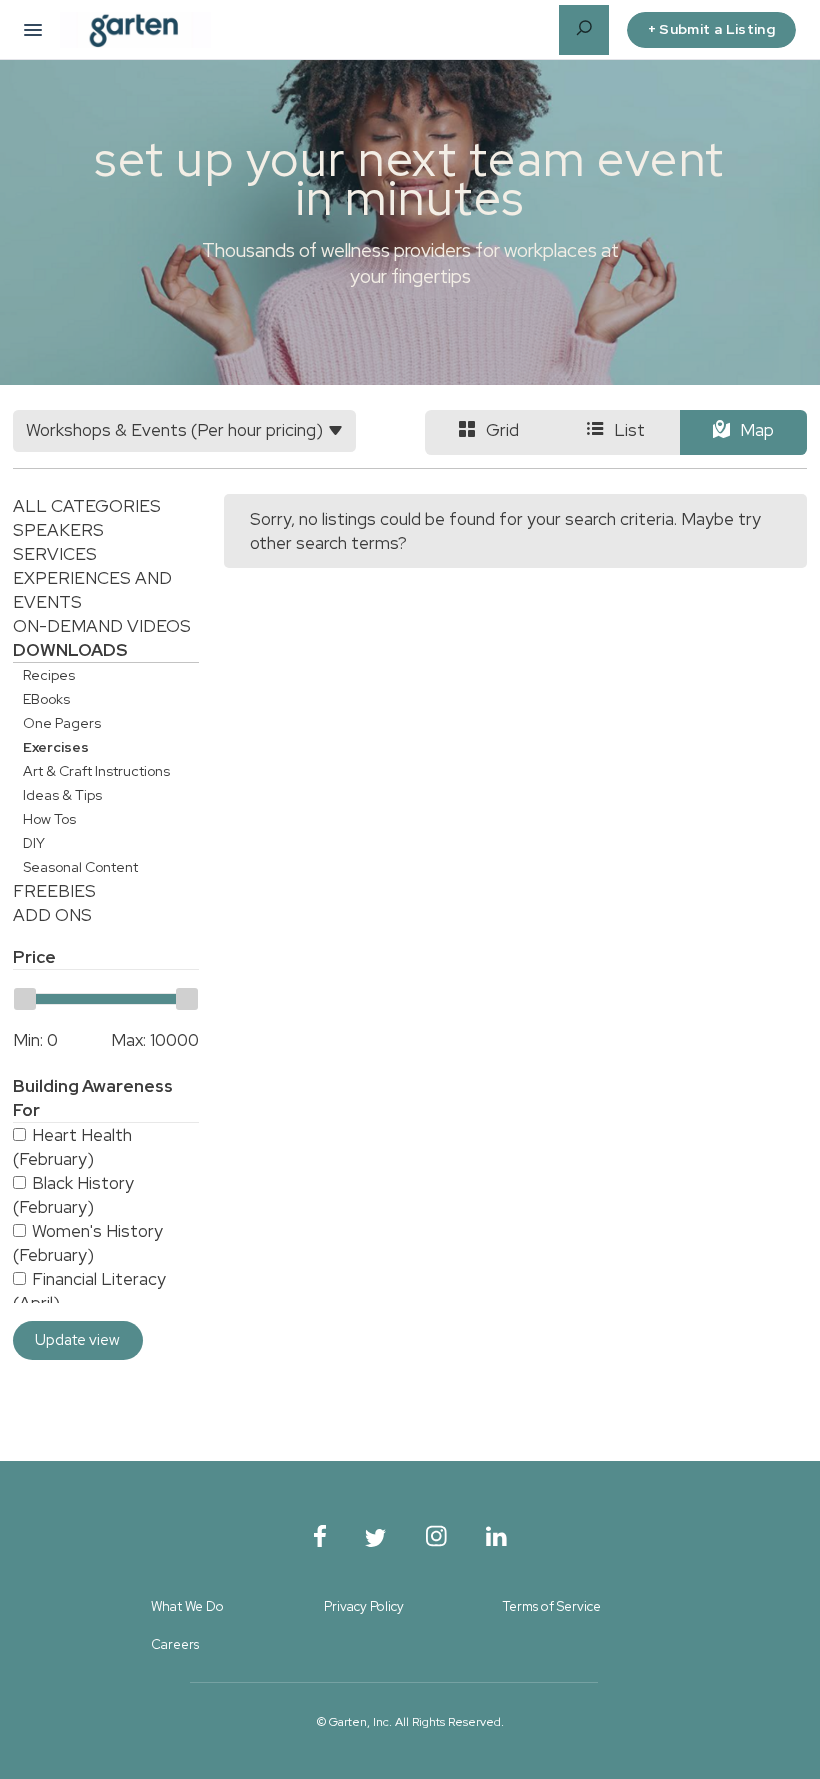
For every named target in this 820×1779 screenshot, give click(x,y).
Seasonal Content (80, 867)
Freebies (54, 891)
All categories (87, 506)
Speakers (58, 530)
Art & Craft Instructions (96, 771)
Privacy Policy (364, 1606)
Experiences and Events (92, 590)
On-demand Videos (102, 626)
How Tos (49, 819)
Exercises (56, 747)
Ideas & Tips (62, 795)
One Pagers (62, 723)
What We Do (187, 1606)
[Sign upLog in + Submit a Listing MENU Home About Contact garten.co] (33, 30)
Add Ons (52, 915)
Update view (77, 1340)
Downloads (70, 650)
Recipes (49, 675)
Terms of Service (552, 1606)
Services (55, 554)
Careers (175, 1644)
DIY (34, 843)
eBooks (46, 699)
